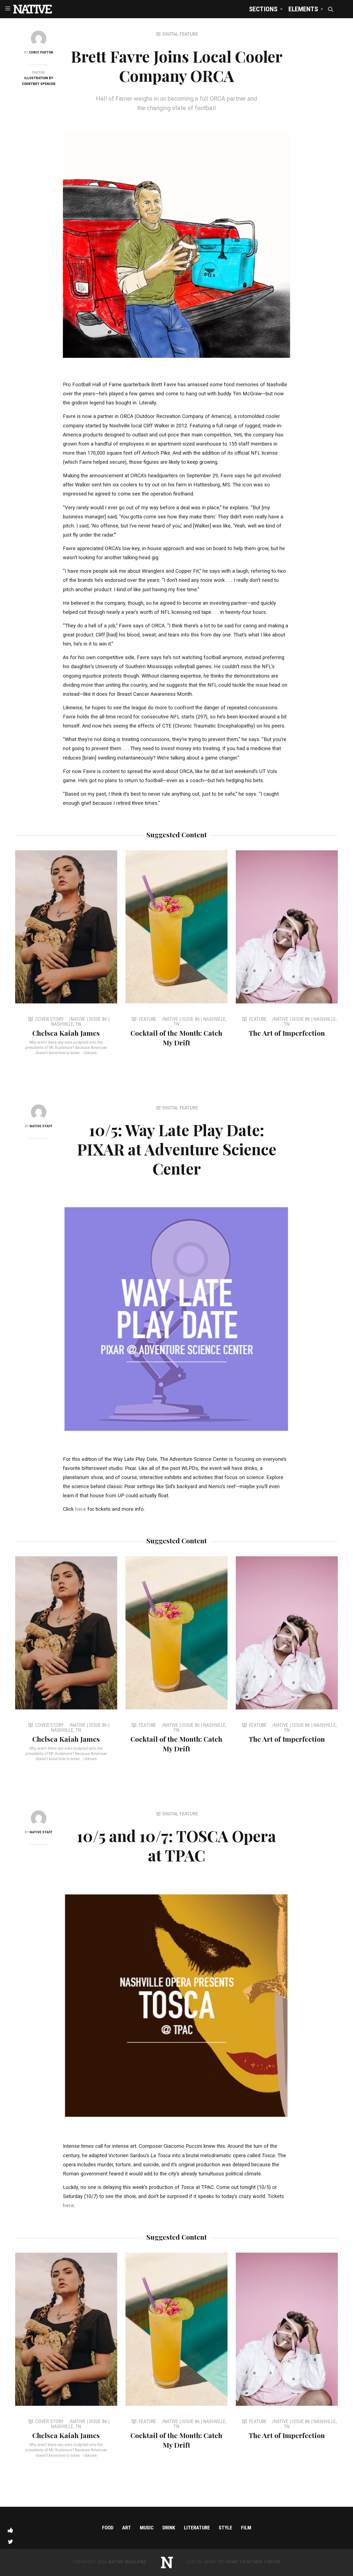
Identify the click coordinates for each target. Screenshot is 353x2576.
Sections (263, 9)
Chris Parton (41, 52)
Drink (169, 2528)
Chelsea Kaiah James (66, 1033)
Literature (197, 2528)
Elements (303, 9)
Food (108, 2528)
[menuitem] (264, 9)
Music (147, 2528)
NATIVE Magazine (128, 2562)
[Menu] (8, 8)
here (81, 1509)
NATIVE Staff (41, 1126)
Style (225, 2528)
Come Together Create (253, 2562)
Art (127, 2528)
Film (246, 2528)
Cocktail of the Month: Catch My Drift (176, 1038)
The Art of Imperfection (287, 1033)
